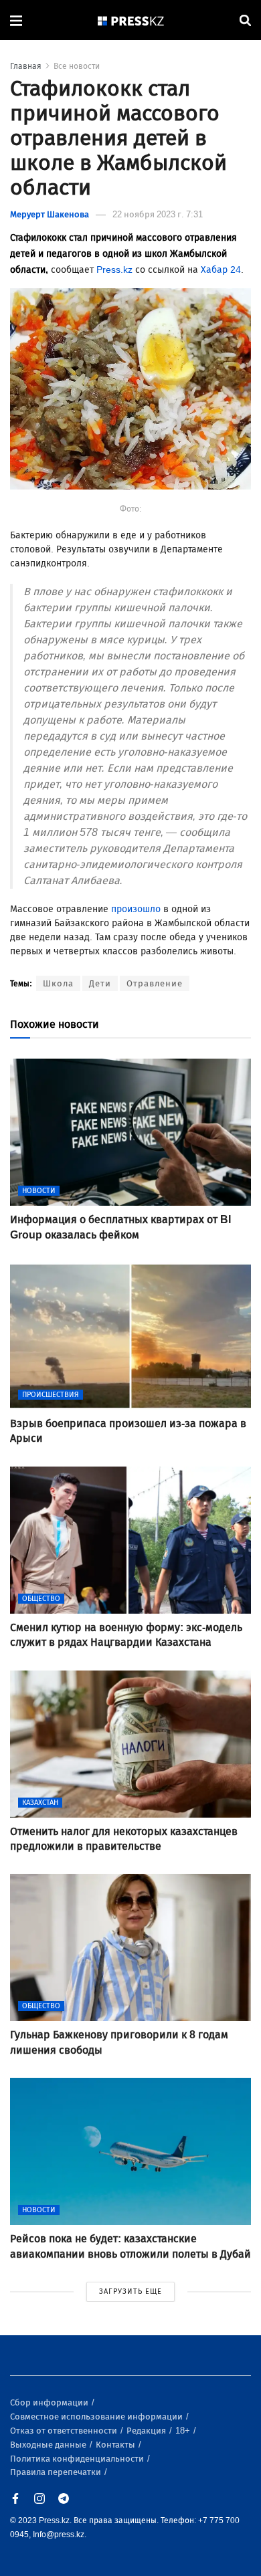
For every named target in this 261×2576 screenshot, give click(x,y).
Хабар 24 (221, 270)
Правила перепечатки (57, 2472)
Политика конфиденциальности (78, 2459)
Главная (26, 66)
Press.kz (114, 270)
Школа (58, 983)
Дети (100, 983)
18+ (184, 2431)
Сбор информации (50, 2402)
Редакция (147, 2431)
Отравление (155, 983)
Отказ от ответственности (65, 2431)
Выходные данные (49, 2445)
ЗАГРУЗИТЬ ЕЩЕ (130, 2291)
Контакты (116, 2445)
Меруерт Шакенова (50, 214)
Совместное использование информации (97, 2417)
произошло (136, 909)
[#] (131, 20)
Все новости (77, 66)
